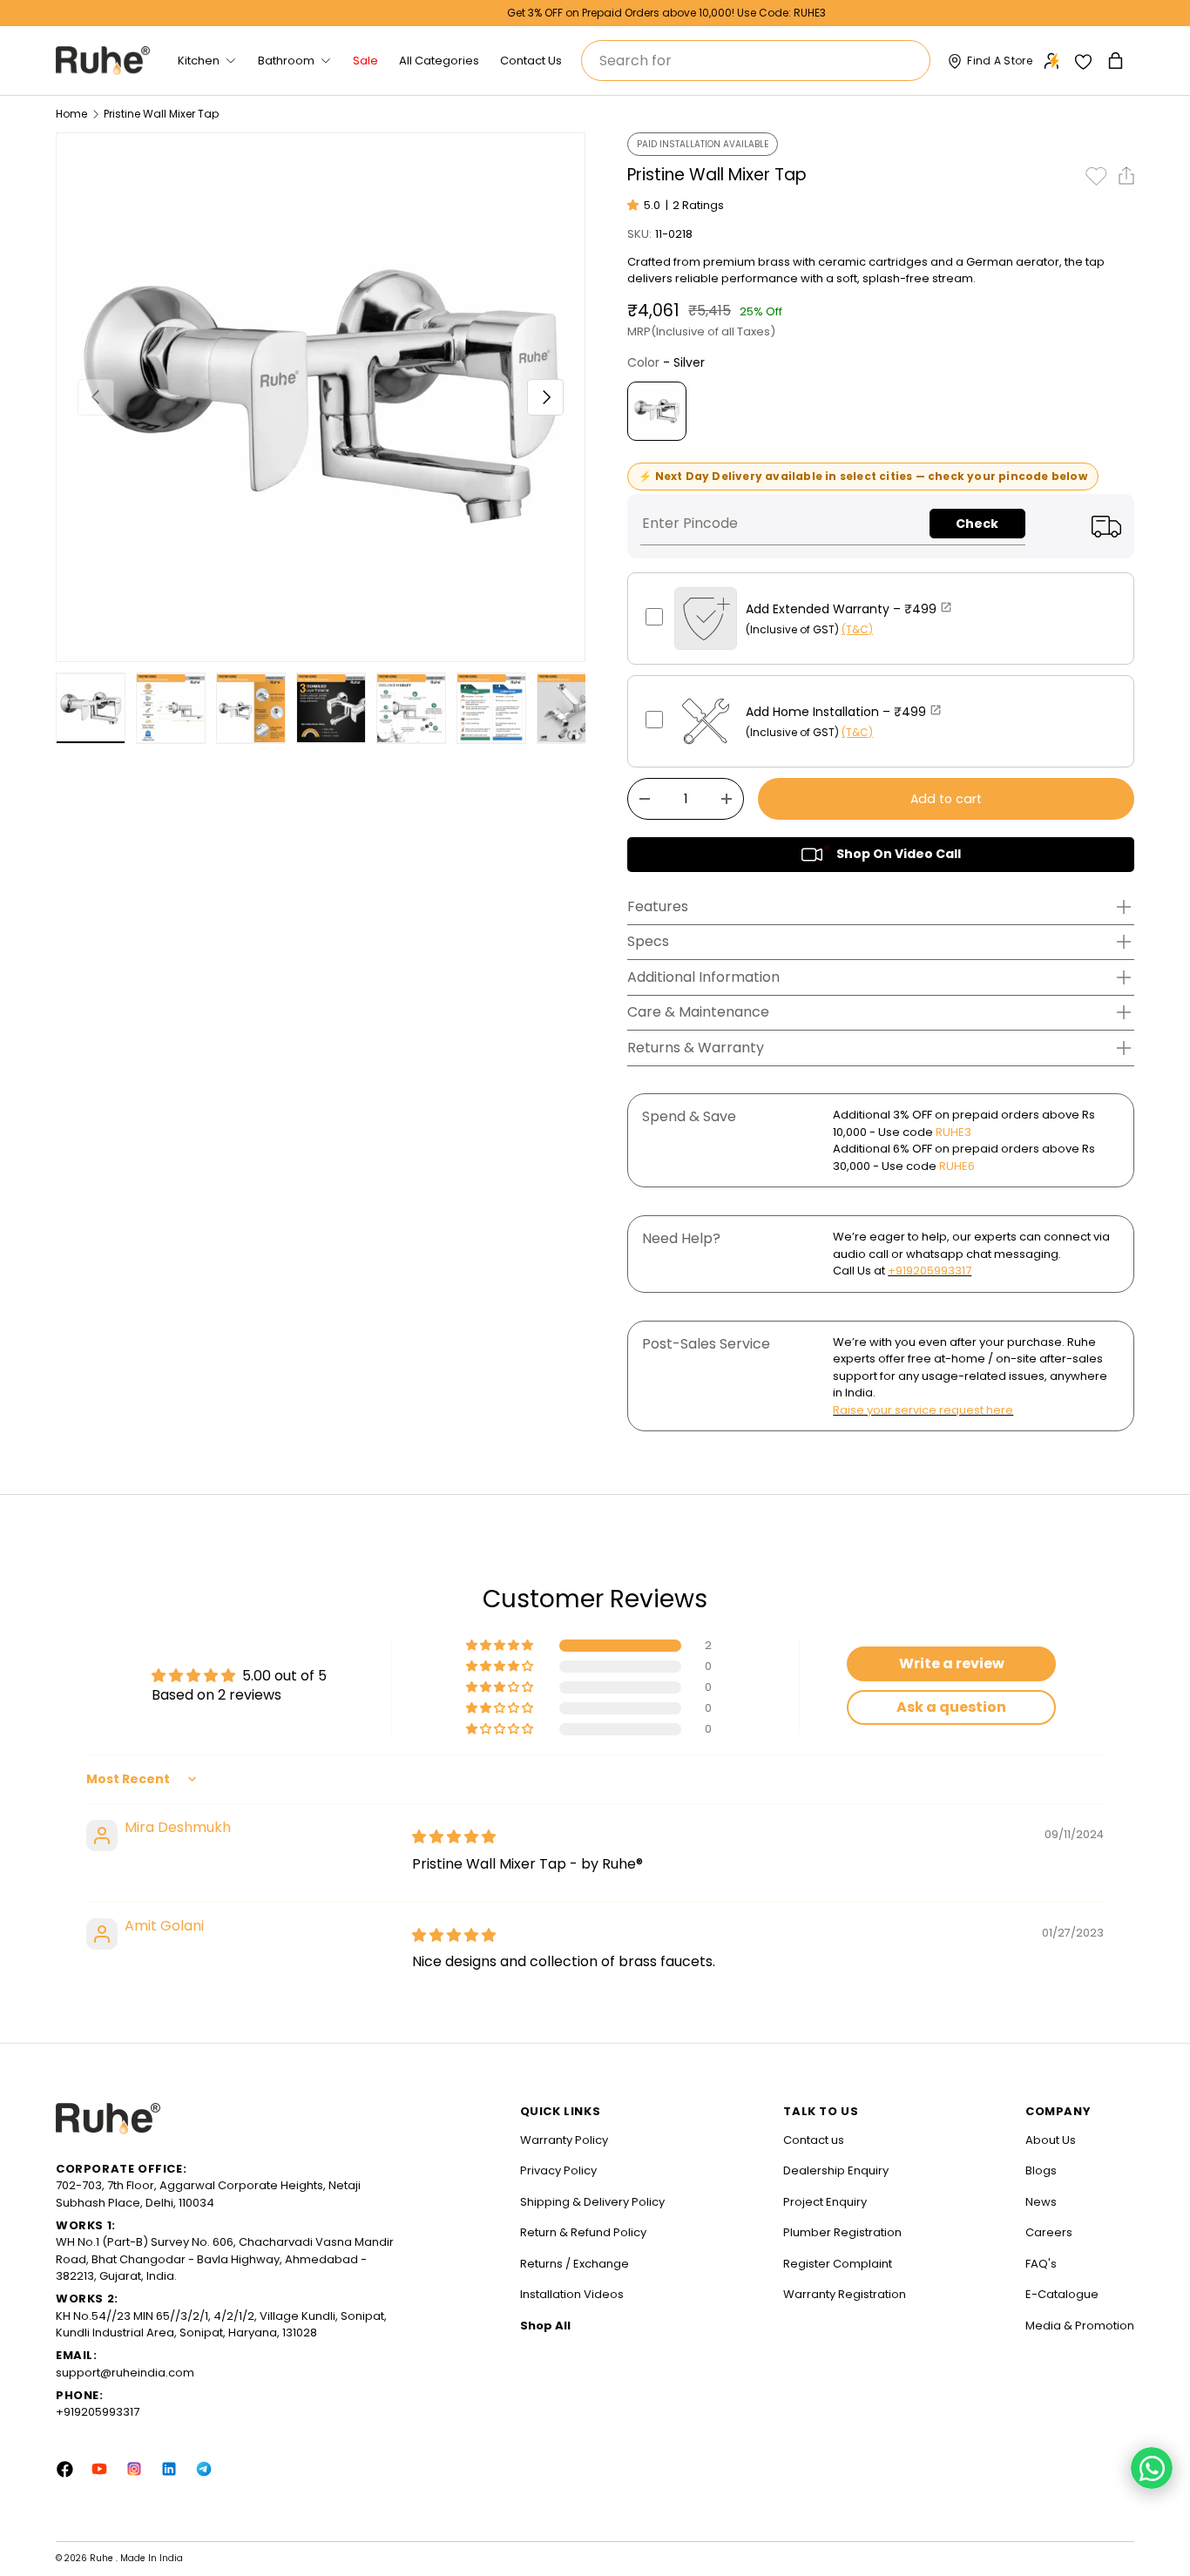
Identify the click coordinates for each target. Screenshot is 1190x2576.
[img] (454, 1837)
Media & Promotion (1080, 2326)
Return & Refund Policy (583, 2232)
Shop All (545, 2326)
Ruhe (103, 2558)
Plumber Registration (842, 2232)
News (1041, 2202)
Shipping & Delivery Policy (592, 2202)
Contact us (814, 2140)
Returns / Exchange (575, 2264)
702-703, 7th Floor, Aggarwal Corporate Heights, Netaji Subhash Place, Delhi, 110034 (208, 2194)
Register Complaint (838, 2264)
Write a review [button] (952, 1663)
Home (71, 114)
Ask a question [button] (951, 1707)
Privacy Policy (558, 2170)
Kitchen (199, 61)
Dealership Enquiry (836, 2170)
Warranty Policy (564, 2140)
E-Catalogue (1062, 2294)
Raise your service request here (923, 1410)
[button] (1117, 61)
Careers (1049, 2232)
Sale (365, 61)
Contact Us (531, 61)
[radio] (657, 411)
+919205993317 (930, 1271)
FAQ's (1041, 2264)
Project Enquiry (825, 2202)
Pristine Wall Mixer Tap (161, 114)
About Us (1051, 2140)
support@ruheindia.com (125, 2373)
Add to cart (946, 799)
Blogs (1041, 2170)
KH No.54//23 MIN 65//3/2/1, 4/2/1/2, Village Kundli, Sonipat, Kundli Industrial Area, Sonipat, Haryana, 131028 (221, 2325)
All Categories (439, 61)
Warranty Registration (845, 2294)
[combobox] (756, 61)
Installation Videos (572, 2294)
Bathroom (286, 61)
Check (977, 524)
